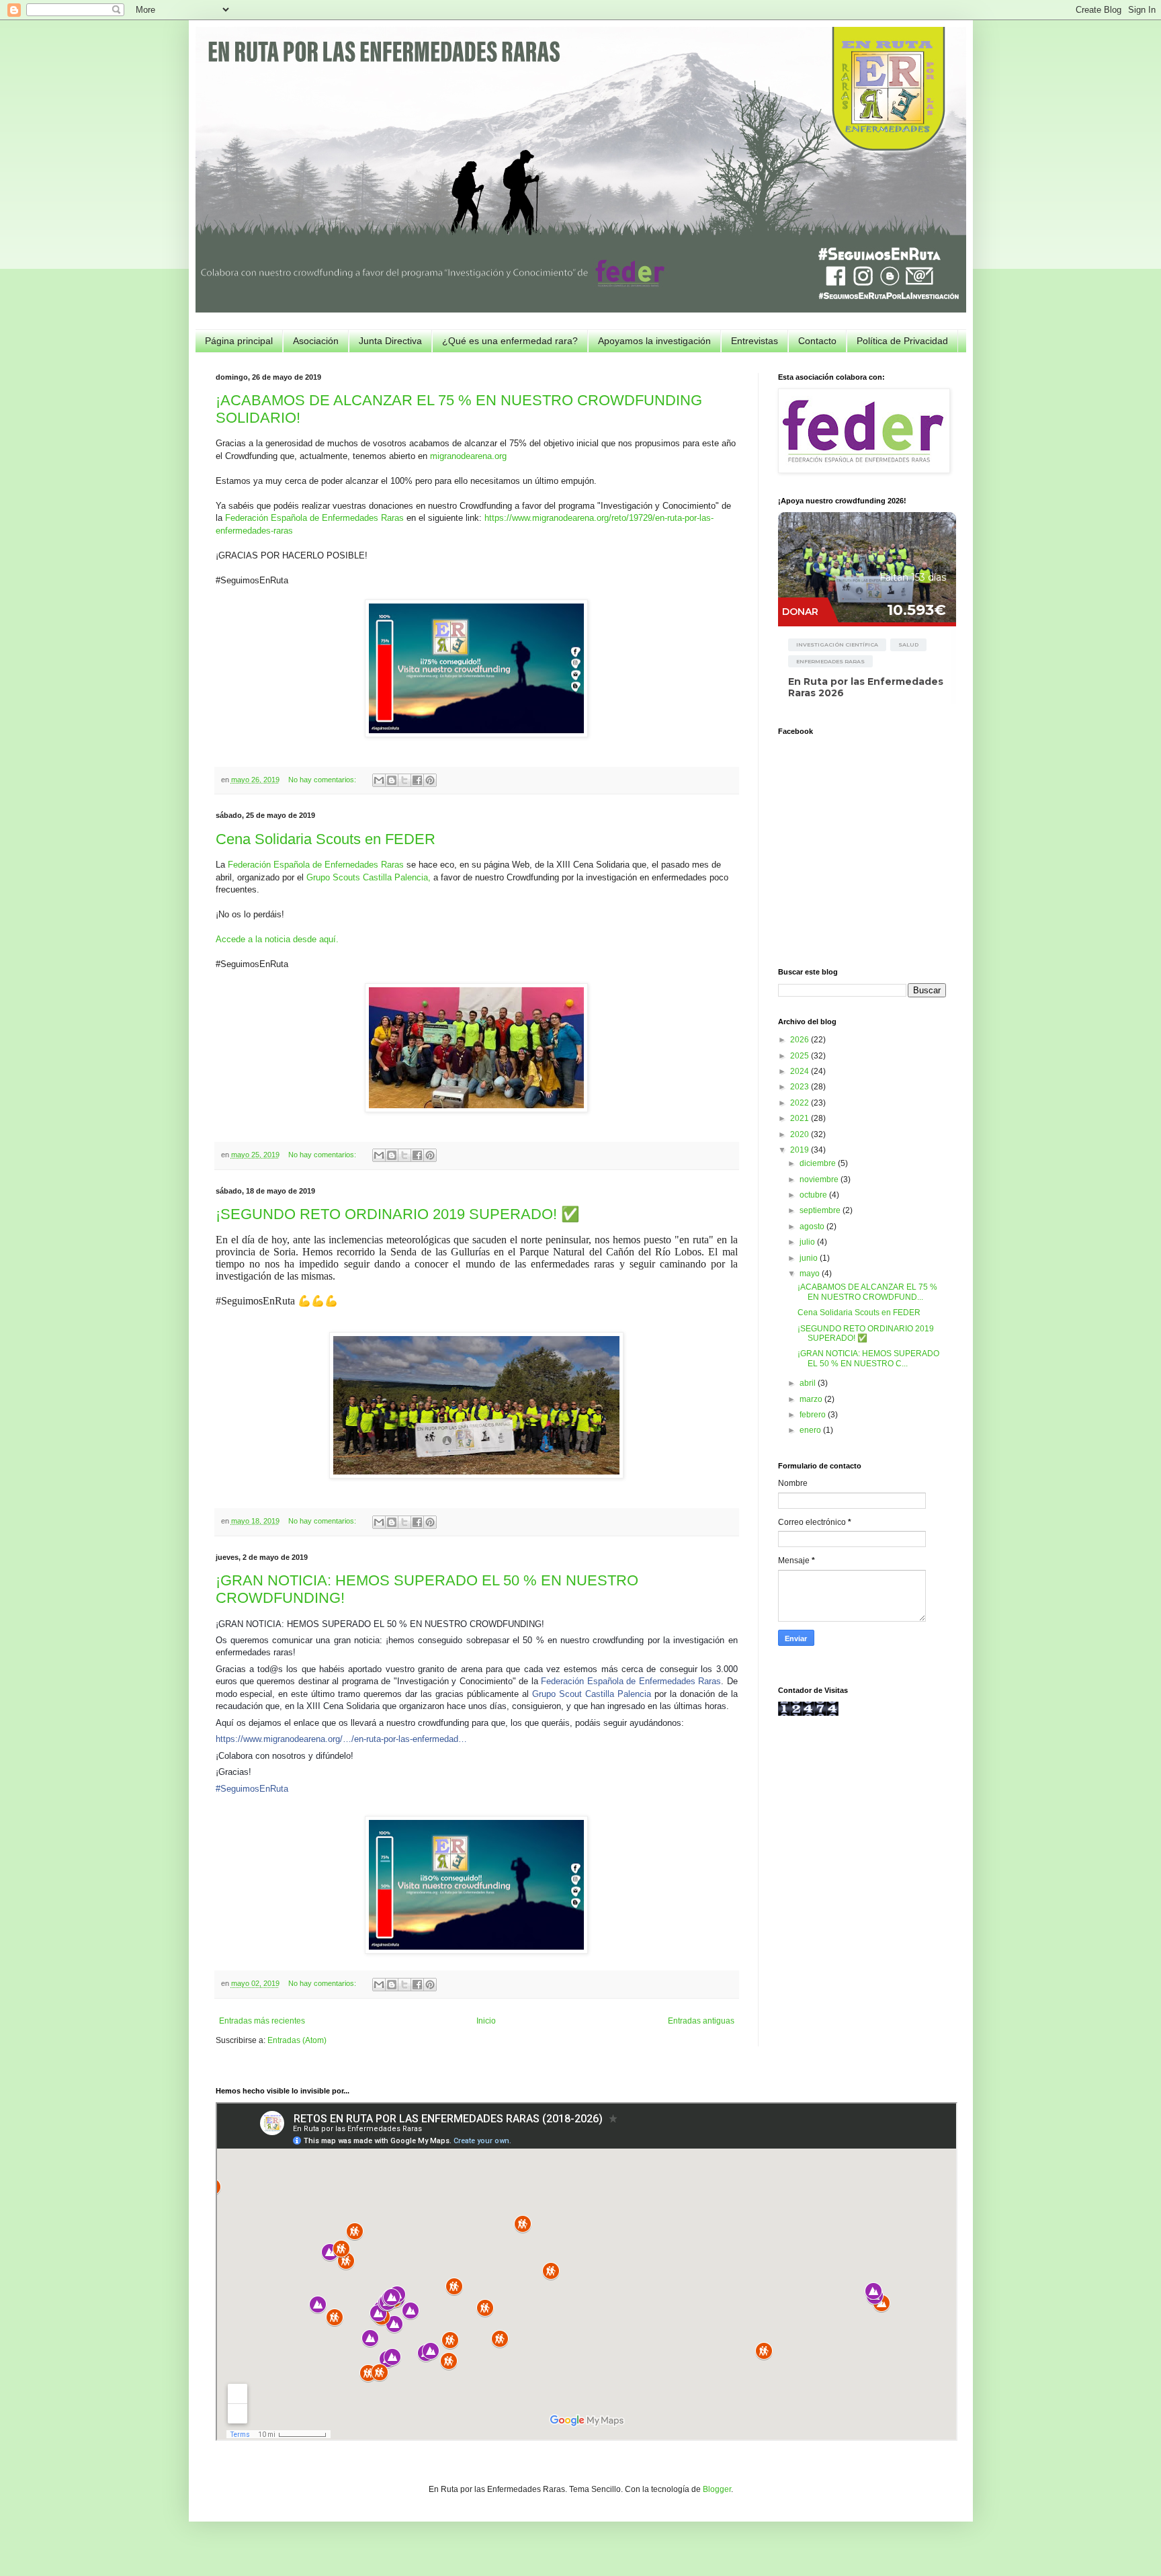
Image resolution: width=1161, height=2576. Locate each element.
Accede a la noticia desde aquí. (277, 939)
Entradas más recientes (262, 2021)
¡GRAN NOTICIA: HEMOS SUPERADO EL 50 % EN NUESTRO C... (868, 1358)
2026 (801, 1040)
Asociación (316, 341)
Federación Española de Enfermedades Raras (314, 518)
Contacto (817, 341)
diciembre (819, 1163)
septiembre (821, 1210)
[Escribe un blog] (392, 780)
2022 (801, 1103)
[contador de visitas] (808, 1713)
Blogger (717, 2489)
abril (809, 1383)
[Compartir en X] (404, 780)
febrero (814, 1415)
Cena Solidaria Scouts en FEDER (326, 839)
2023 (801, 1087)
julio (808, 1242)
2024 (801, 1071)
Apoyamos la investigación (654, 341)
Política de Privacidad (902, 341)
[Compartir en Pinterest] (430, 780)
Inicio (486, 2021)
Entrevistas (755, 341)
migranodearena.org (468, 456)
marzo (812, 1399)
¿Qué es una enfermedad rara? (510, 341)
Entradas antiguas (701, 2021)
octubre (814, 1195)
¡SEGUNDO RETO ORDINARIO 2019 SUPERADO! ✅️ (397, 1214)
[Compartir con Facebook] (417, 780)
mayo (811, 1274)
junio (810, 1258)
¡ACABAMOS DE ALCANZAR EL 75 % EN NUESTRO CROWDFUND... (867, 1292)
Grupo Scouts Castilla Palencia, (369, 877)
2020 (801, 1134)
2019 (801, 1150)
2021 (801, 1118)
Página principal (239, 341)
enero (811, 1430)
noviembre (820, 1179)
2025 (801, 1056)
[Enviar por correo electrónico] (379, 780)
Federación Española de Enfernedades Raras (316, 865)
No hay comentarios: (323, 780)
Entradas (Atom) (297, 2040)
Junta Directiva (390, 341)
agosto (813, 1227)
